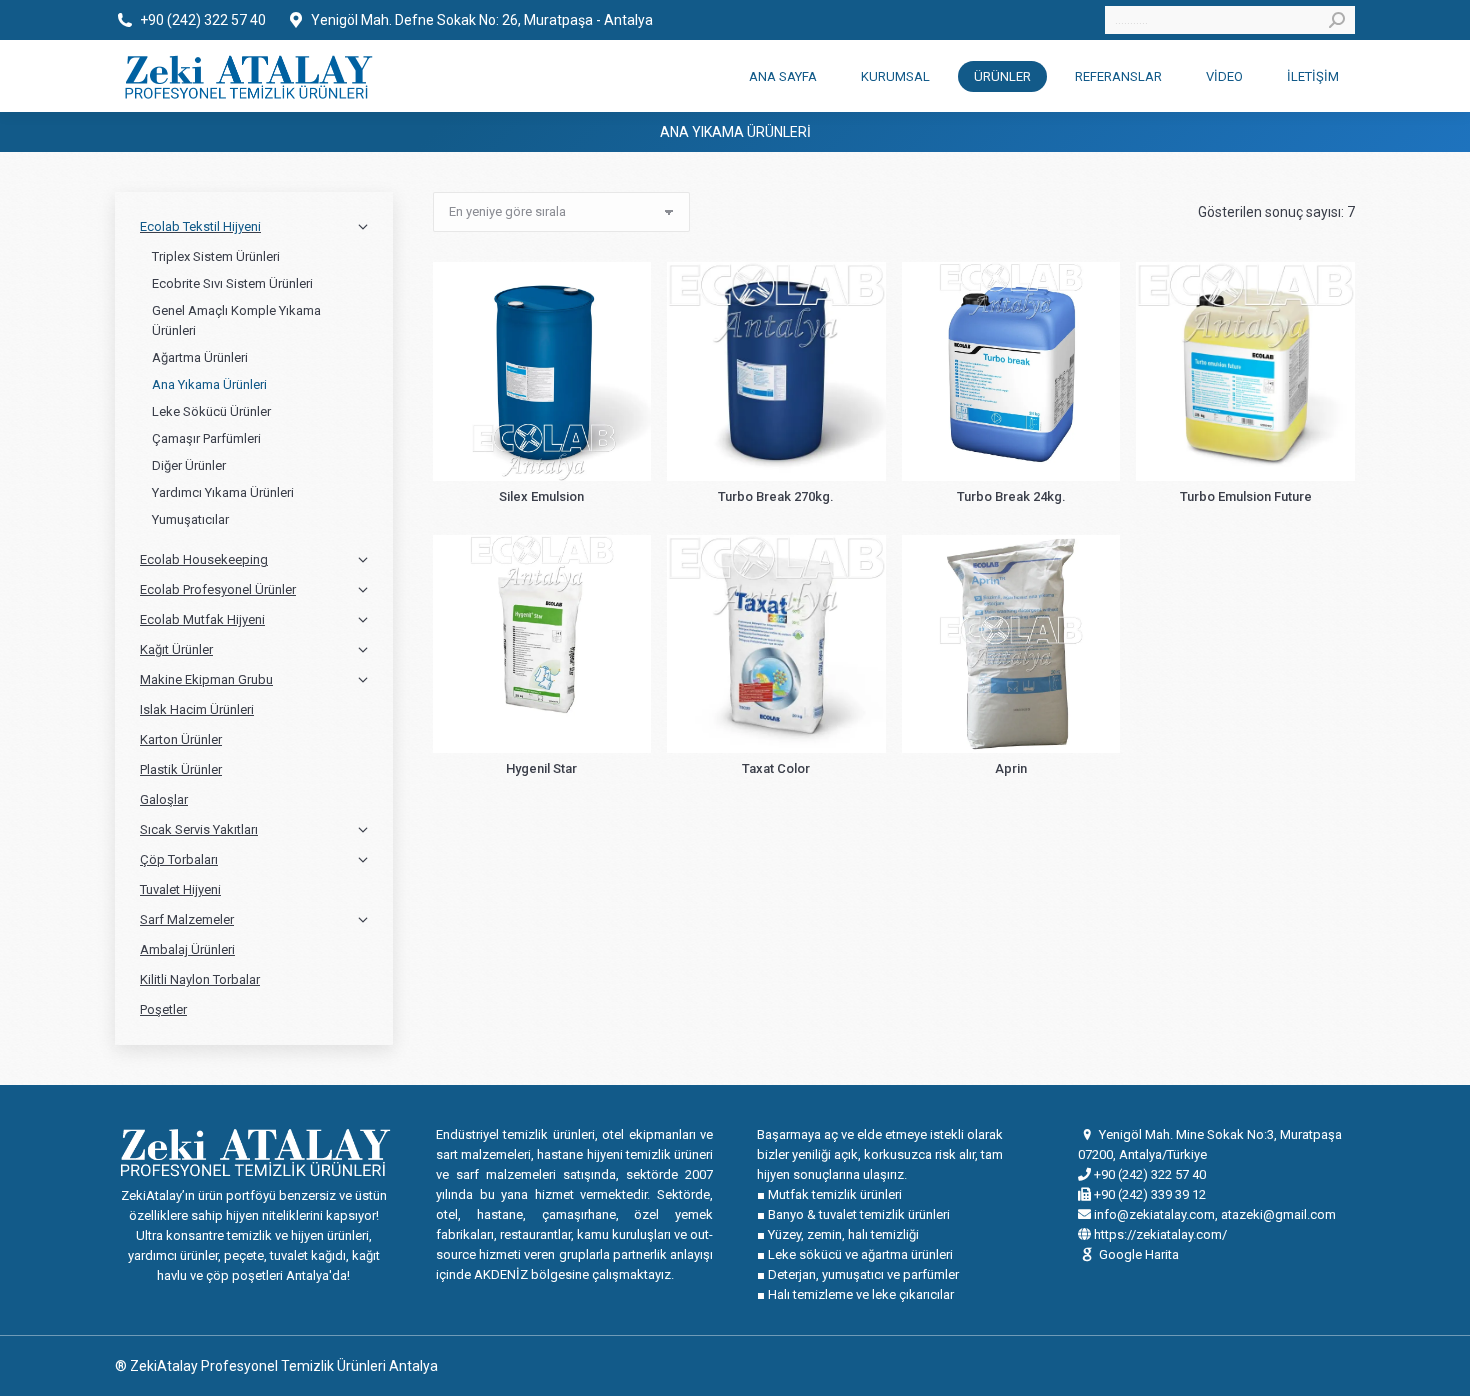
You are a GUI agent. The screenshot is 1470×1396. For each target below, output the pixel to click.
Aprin (1011, 768)
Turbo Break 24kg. (1011, 496)
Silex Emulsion (541, 496)
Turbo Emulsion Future (1246, 496)
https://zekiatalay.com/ (1159, 1234)
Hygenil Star (541, 768)
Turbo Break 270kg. (776, 496)
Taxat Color (776, 768)
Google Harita (1139, 1254)
